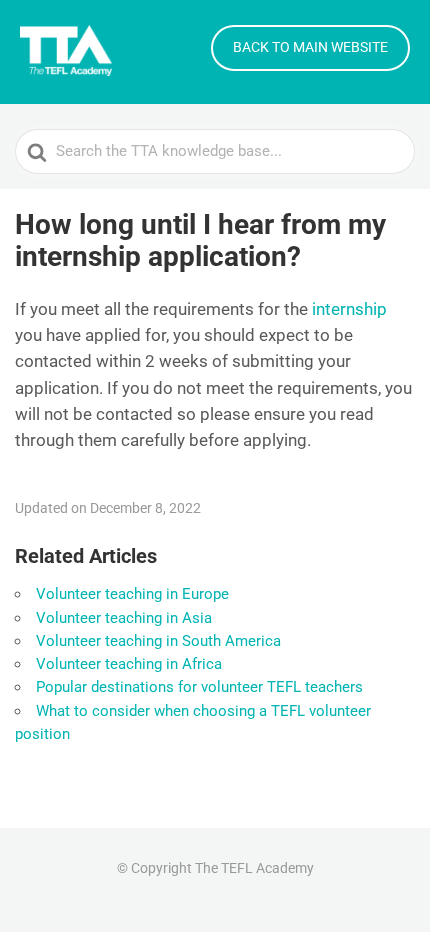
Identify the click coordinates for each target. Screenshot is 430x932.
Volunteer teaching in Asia (124, 618)
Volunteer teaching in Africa (129, 664)
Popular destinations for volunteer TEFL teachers (199, 687)
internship (349, 309)
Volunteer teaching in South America (158, 641)
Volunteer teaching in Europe (132, 594)
